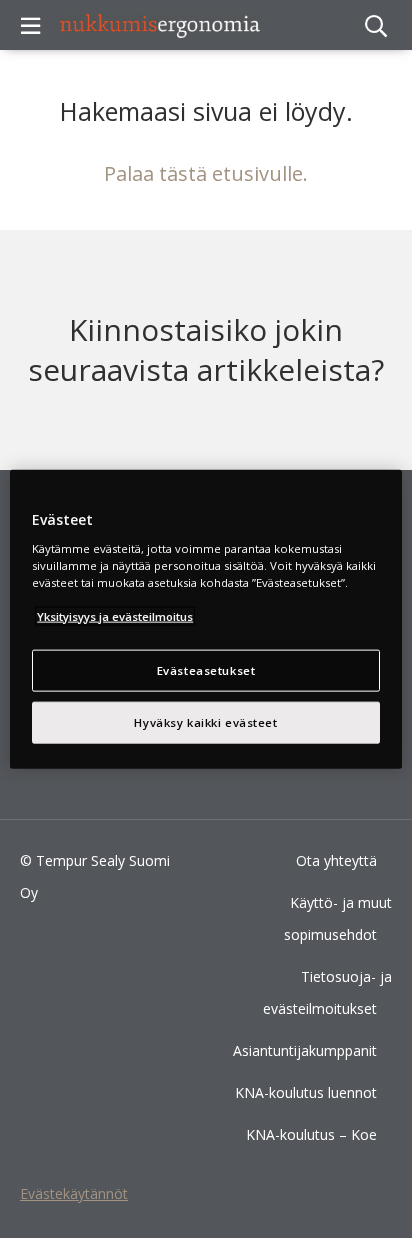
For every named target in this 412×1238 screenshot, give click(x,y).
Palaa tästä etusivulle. (206, 173)
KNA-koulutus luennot (306, 1092)
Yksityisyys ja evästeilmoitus (115, 615)
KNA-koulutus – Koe (311, 1134)
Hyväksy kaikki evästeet (205, 721)
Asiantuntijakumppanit (305, 1050)
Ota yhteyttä (336, 860)
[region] (205, 619)
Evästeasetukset (206, 670)
